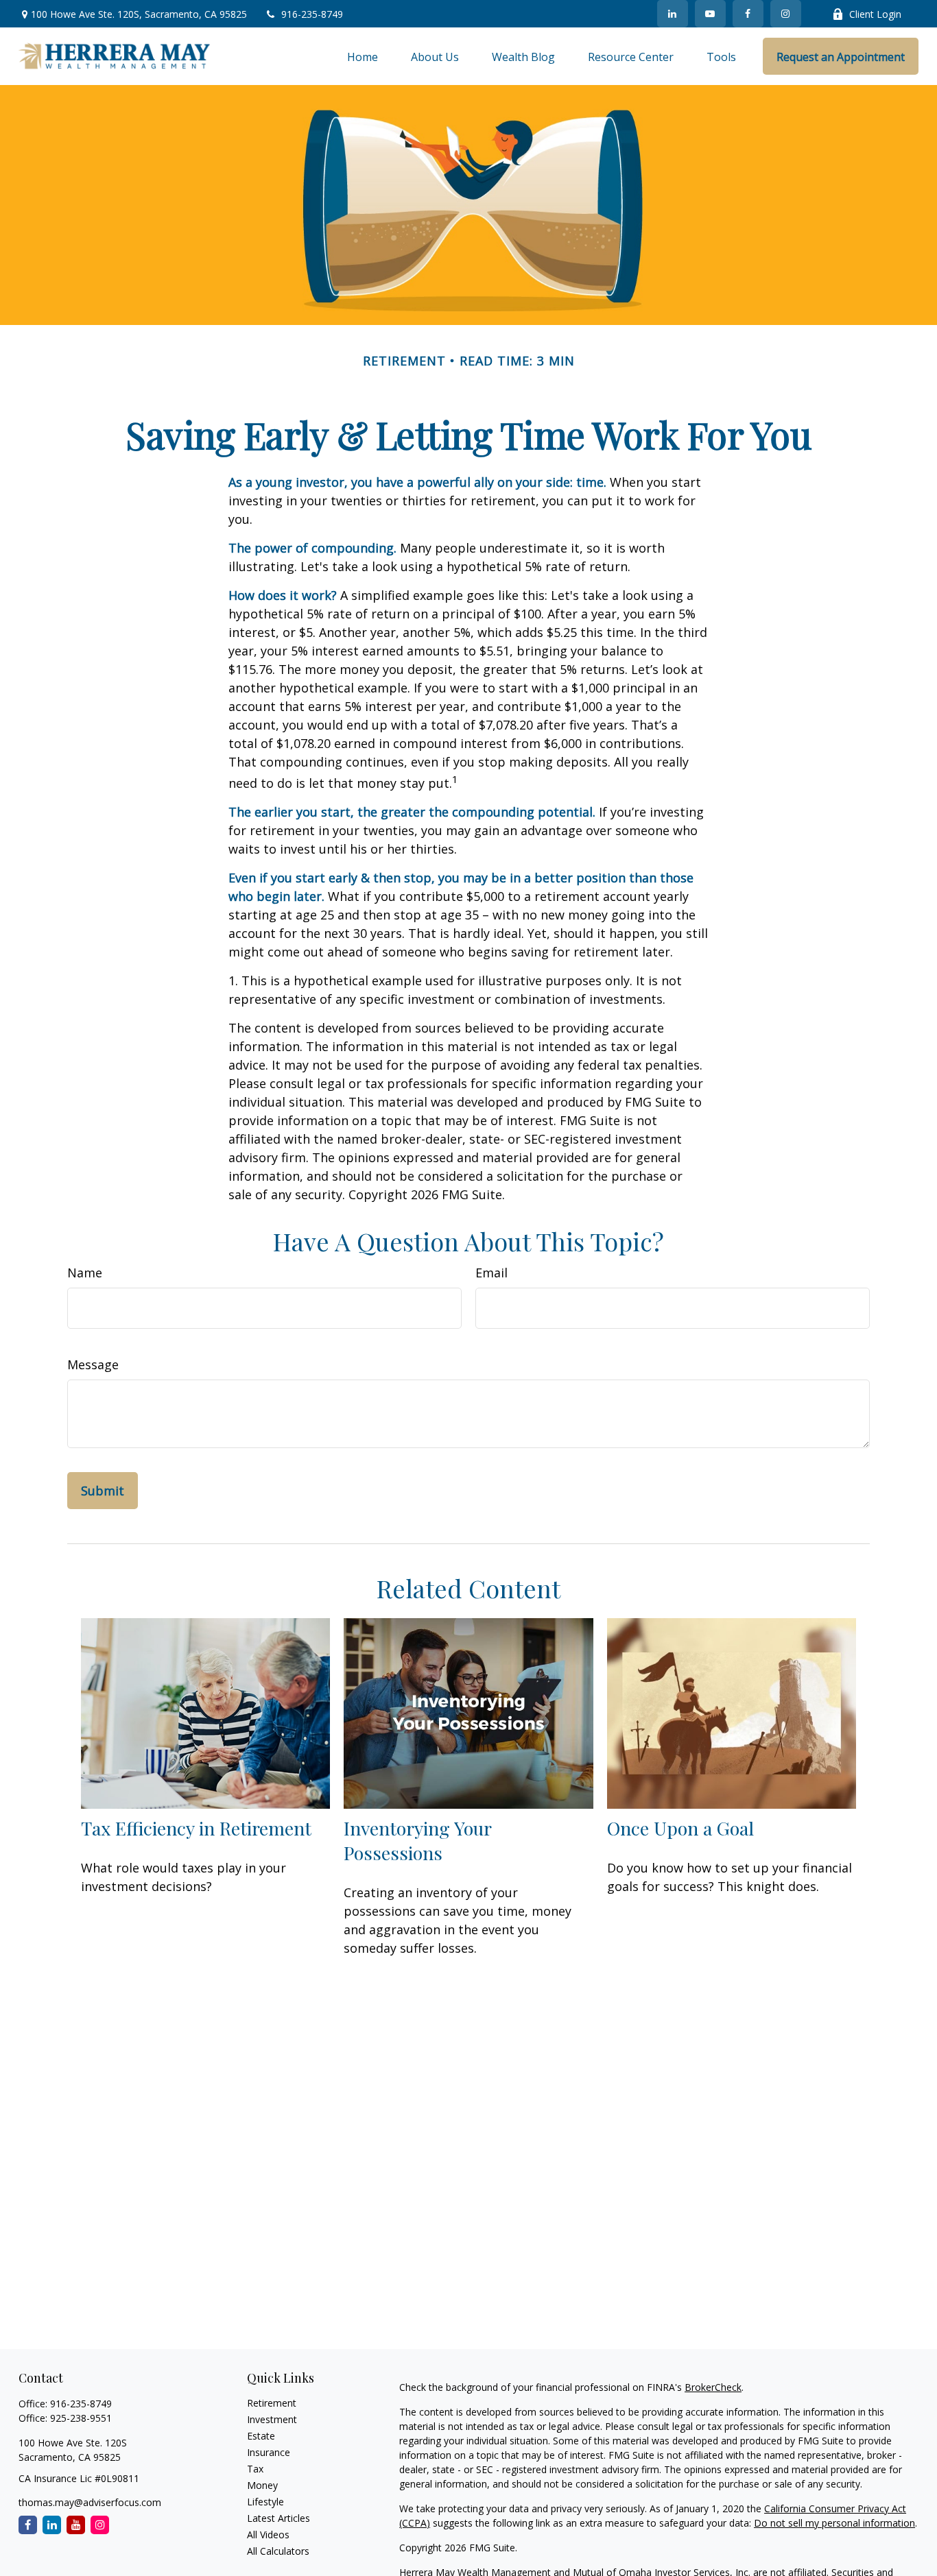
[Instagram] (100, 2525)
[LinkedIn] (673, 14)
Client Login (875, 14)
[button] (363, 56)
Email (491, 1273)
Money (262, 2485)
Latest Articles (278, 2518)
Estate (261, 2436)
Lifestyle (265, 2502)
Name (85, 1273)
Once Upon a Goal (680, 1828)
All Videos (268, 2535)
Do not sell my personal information (834, 2523)
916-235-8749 (312, 14)
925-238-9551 (81, 2418)
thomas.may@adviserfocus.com (90, 2502)
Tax (255, 2469)
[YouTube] (710, 14)
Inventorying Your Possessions (417, 1840)
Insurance (269, 2452)
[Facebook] (748, 14)
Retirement (272, 2403)
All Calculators (278, 2551)
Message (93, 1364)
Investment (272, 2419)
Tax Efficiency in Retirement (196, 1828)
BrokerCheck (713, 2387)
